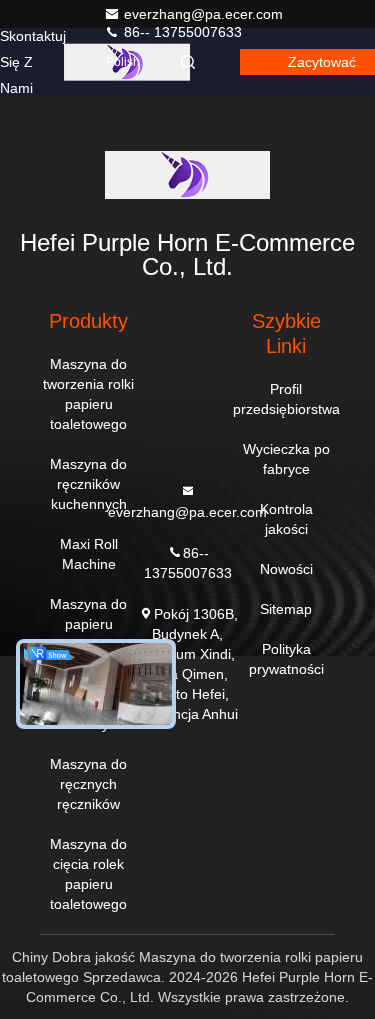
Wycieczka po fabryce (286, 459)
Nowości (286, 569)
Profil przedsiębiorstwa (286, 399)
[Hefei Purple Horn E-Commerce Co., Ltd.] (187, 175)
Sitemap (286, 609)
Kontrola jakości (286, 519)
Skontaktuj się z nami (33, 62)
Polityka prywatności (286, 659)
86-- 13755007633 (181, 32)
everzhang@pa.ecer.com (203, 14)
